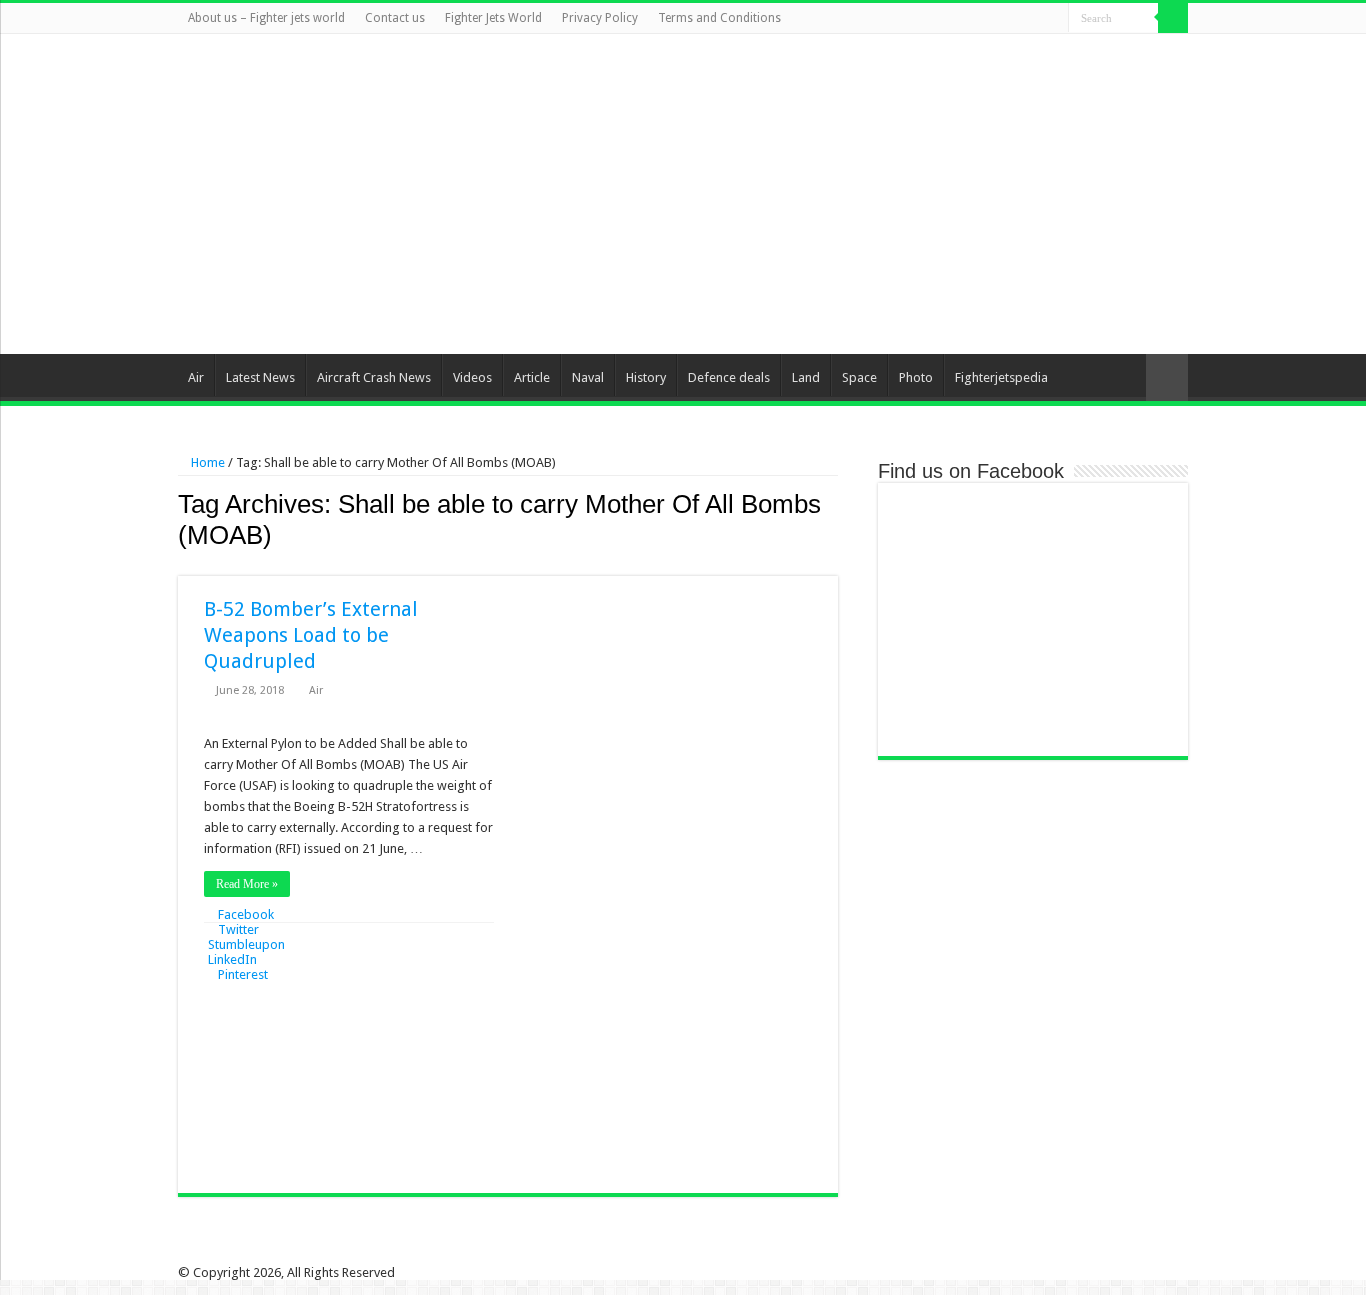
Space (859, 377)
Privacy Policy (600, 18)
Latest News (260, 377)
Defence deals (729, 377)
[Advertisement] (809, 194)
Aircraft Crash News (374, 377)
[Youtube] (1034, 19)
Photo (916, 377)
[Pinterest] (1015, 19)
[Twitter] (996, 19)
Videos (472, 377)
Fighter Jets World (493, 18)
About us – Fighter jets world (266, 18)
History (646, 377)
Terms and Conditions (719, 18)
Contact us (395, 18)
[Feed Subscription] (832, 565)
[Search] (1173, 18)
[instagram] (1053, 19)
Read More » (247, 884)
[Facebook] (977, 19)
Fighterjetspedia (1001, 377)
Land (806, 377)
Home (206, 462)
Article (532, 377)
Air (196, 377)
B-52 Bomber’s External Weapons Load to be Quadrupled (311, 635)
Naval (588, 377)
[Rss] (958, 19)
